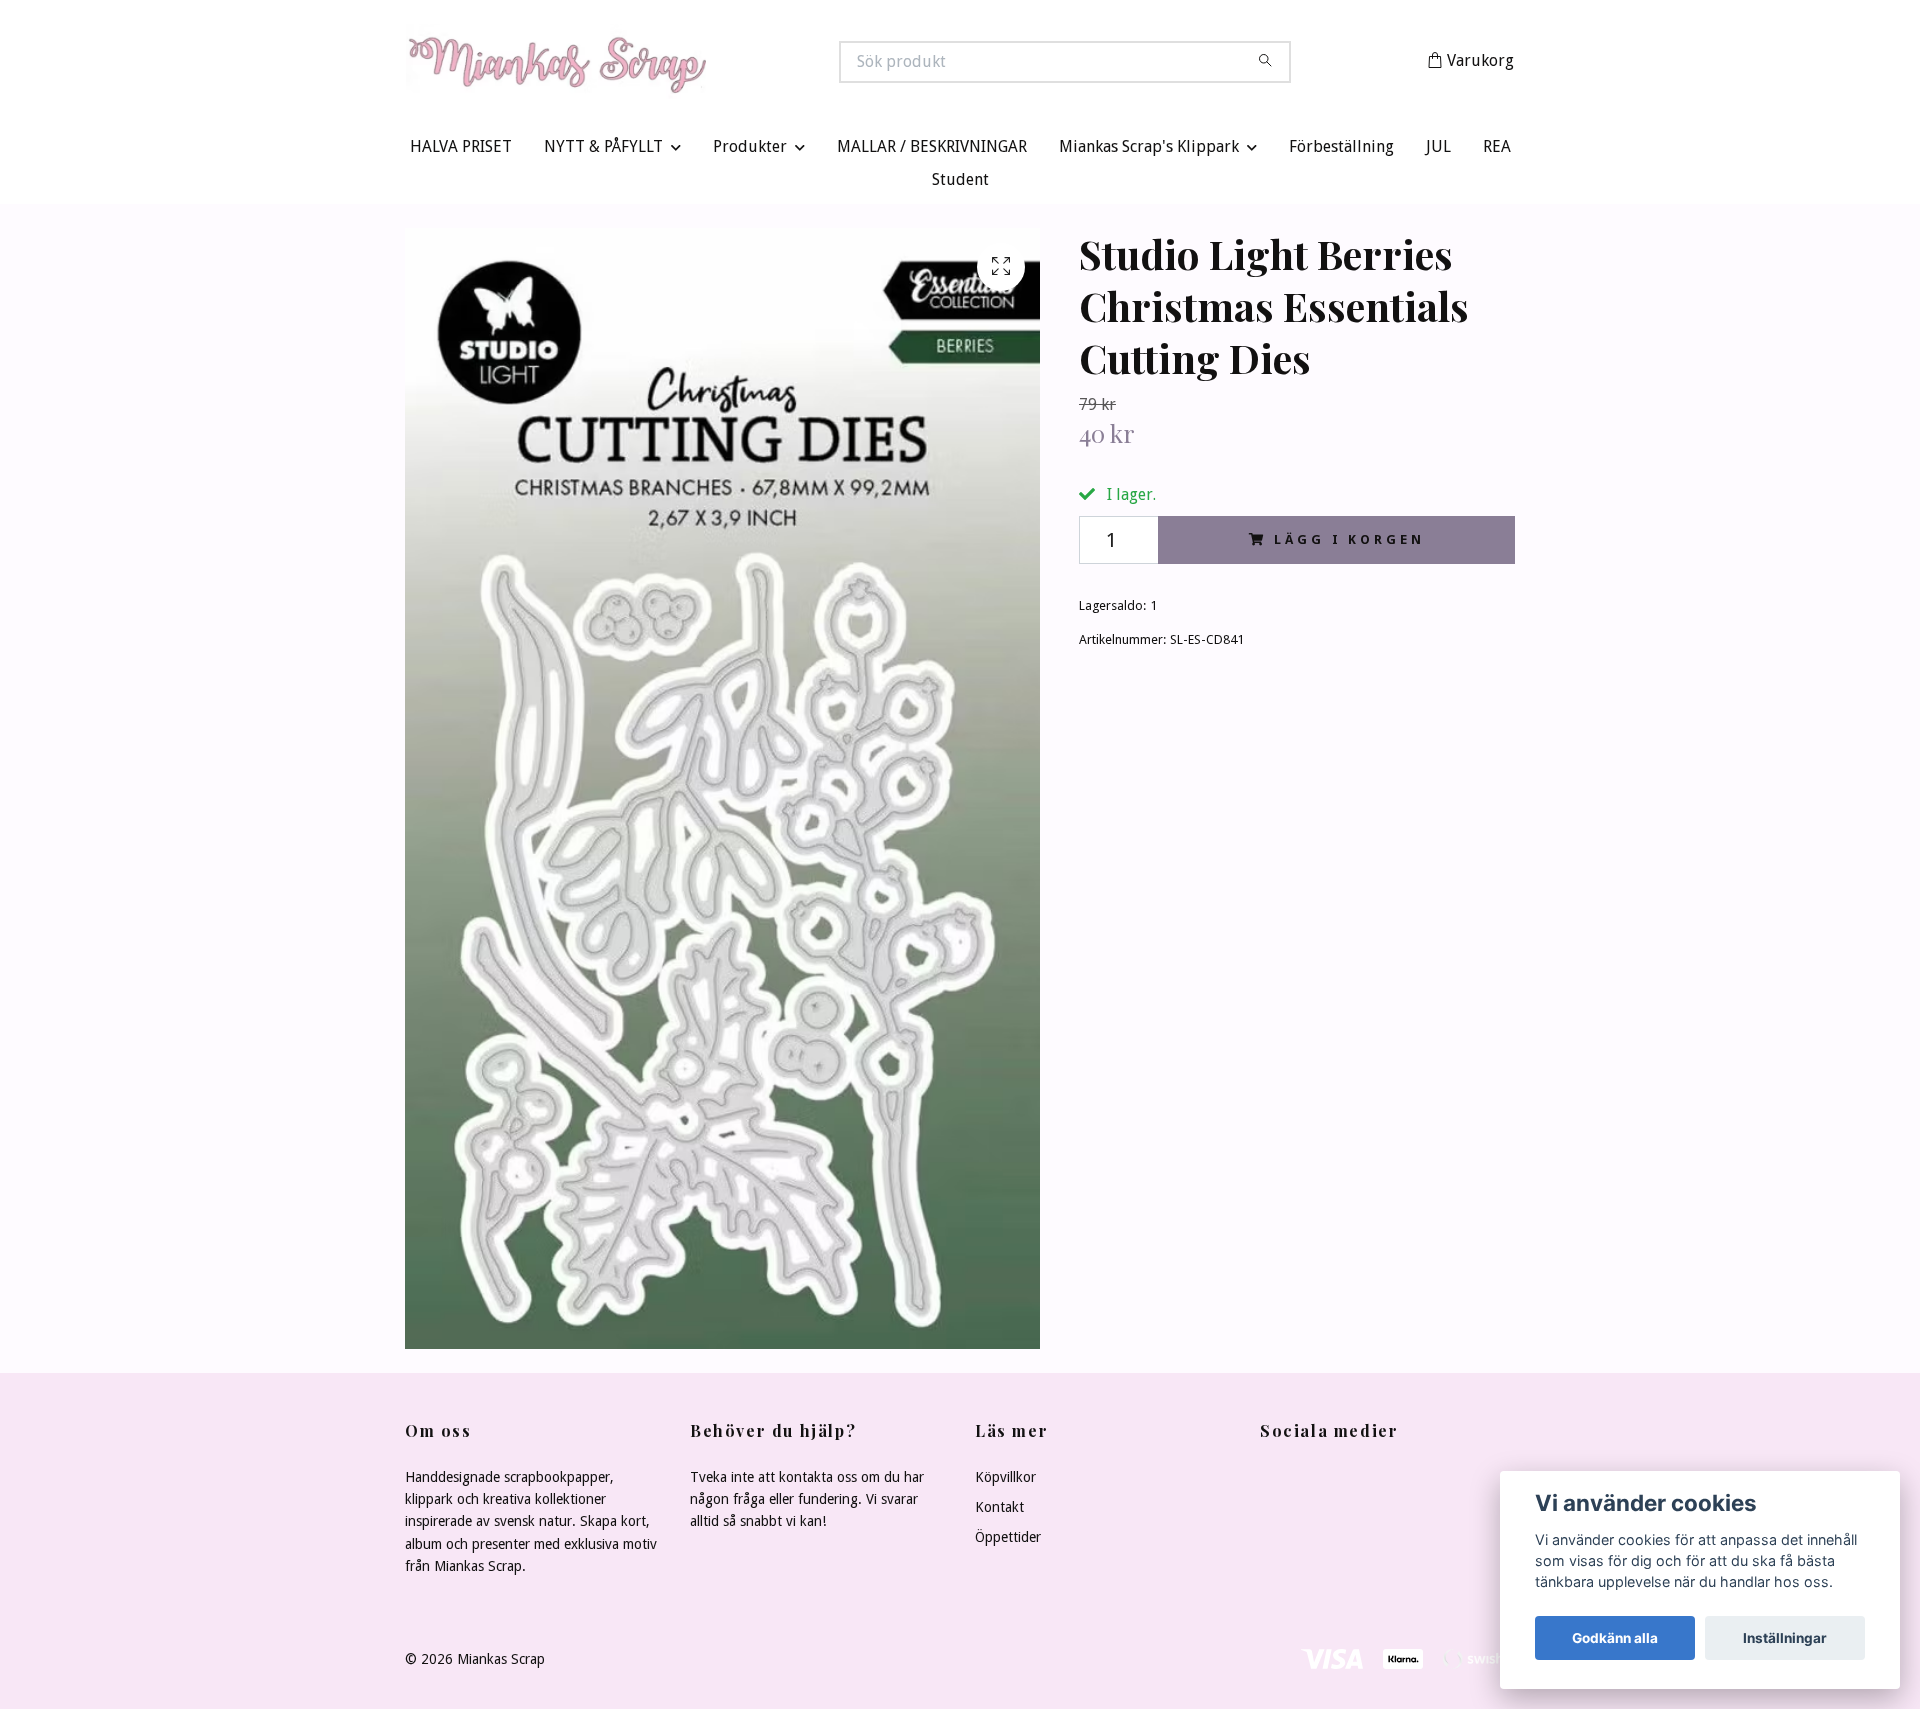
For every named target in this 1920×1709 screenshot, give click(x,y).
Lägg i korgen (1349, 543)
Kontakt (999, 1511)
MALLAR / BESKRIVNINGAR (932, 151)
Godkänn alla (1615, 1638)
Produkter (750, 151)
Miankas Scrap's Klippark (1149, 151)
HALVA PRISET (461, 151)
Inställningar (1785, 1638)
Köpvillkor (1005, 1481)
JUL (1438, 151)
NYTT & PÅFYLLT (603, 151)
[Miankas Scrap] (683, 64)
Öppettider (1008, 1542)
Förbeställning (1341, 151)
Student (960, 184)
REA (1497, 151)
